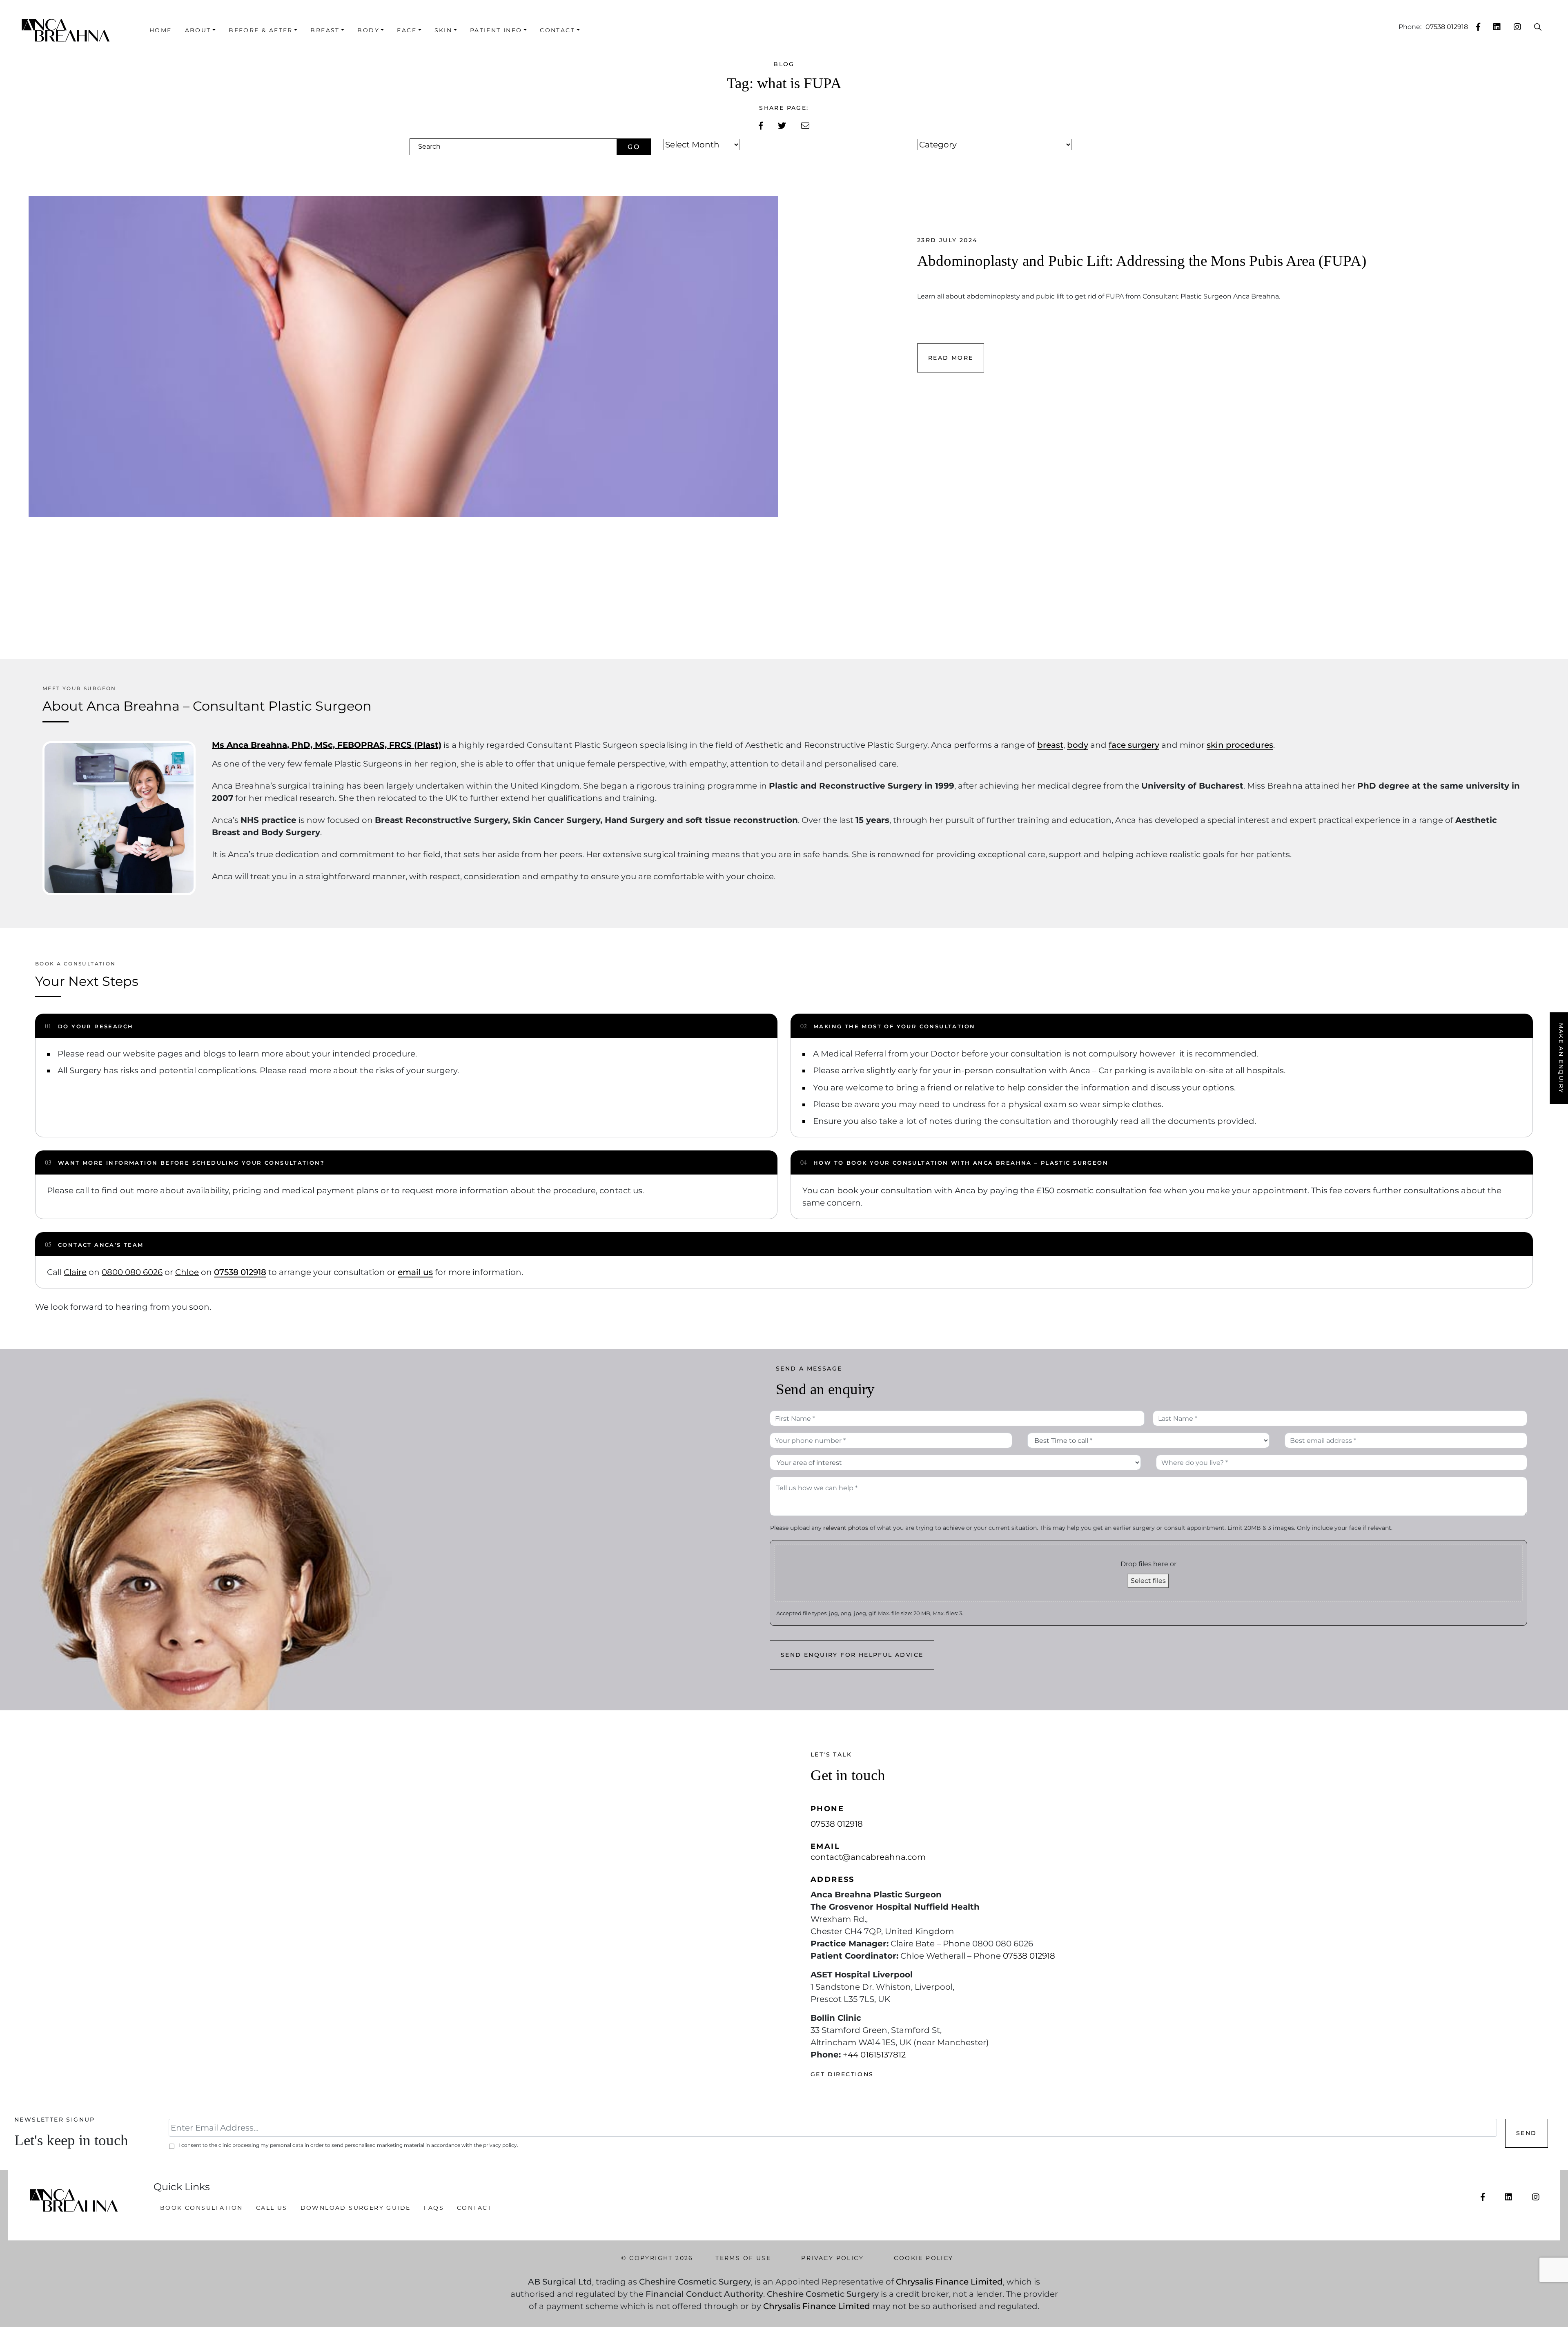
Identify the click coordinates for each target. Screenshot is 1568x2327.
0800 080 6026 (132, 1272)
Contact (474, 2208)
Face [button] (407, 30)
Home (161, 30)
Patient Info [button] (496, 30)
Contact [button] (557, 30)
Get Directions (842, 2074)
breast (1050, 745)
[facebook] (1478, 27)
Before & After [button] (261, 30)
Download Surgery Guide (356, 2208)
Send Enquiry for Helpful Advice (852, 1655)
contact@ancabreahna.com (868, 1857)
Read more (951, 358)
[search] (1538, 27)
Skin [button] (443, 30)
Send (1527, 2133)
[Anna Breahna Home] (71, 30)
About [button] (198, 30)
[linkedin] (1497, 27)
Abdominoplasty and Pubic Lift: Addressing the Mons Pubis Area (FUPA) (1142, 261)
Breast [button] (325, 30)
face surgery (1134, 745)
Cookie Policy (923, 2258)
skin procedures (1240, 745)
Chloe (187, 1272)
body (1078, 745)
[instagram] (1517, 27)
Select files (1148, 1581)
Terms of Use (743, 2258)
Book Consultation (202, 2208)
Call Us (272, 2208)
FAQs (434, 2208)
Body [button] (368, 30)
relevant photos (846, 1528)
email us (415, 1272)
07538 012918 (1447, 27)
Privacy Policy (832, 2258)
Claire (75, 1272)
